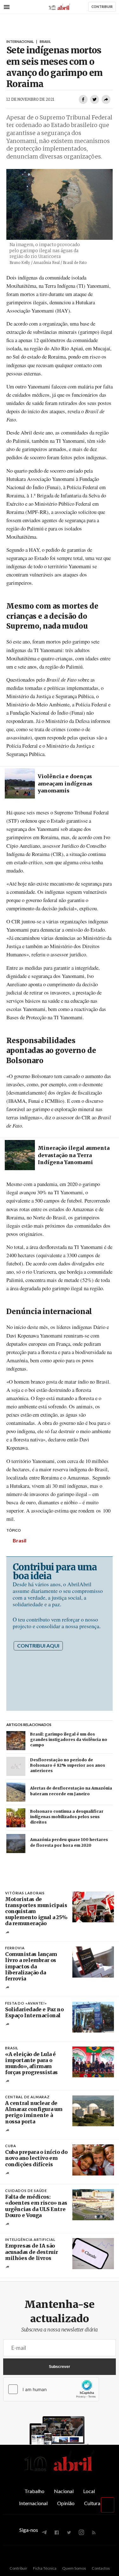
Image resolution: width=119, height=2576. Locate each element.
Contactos (101, 2568)
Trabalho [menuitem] (34, 2491)
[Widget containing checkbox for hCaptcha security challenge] (51, 2389)
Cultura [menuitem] (92, 2503)
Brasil (20, 1540)
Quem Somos (74, 2568)
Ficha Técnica (45, 2568)
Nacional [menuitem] (64, 2491)
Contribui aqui (38, 1645)
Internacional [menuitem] (33, 2503)
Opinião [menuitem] (66, 2503)
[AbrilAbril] (60, 2471)
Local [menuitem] (89, 2491)
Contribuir (18, 2568)
